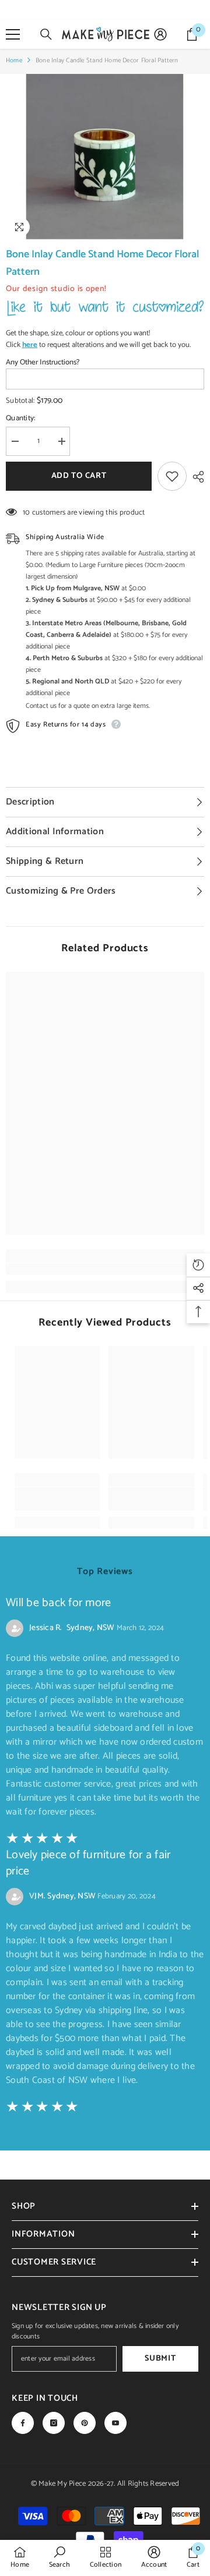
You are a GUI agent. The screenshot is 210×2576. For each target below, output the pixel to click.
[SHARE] (195, 477)
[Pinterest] (85, 2423)
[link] (105, 1269)
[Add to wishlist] (172, 476)
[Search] (46, 34)
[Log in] (160, 34)
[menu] (13, 34)
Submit (160, 2359)
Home (14, 61)
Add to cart (79, 476)
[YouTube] (116, 2423)
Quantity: (20, 419)
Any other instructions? (43, 363)
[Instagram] (54, 2423)
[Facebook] (23, 2423)
